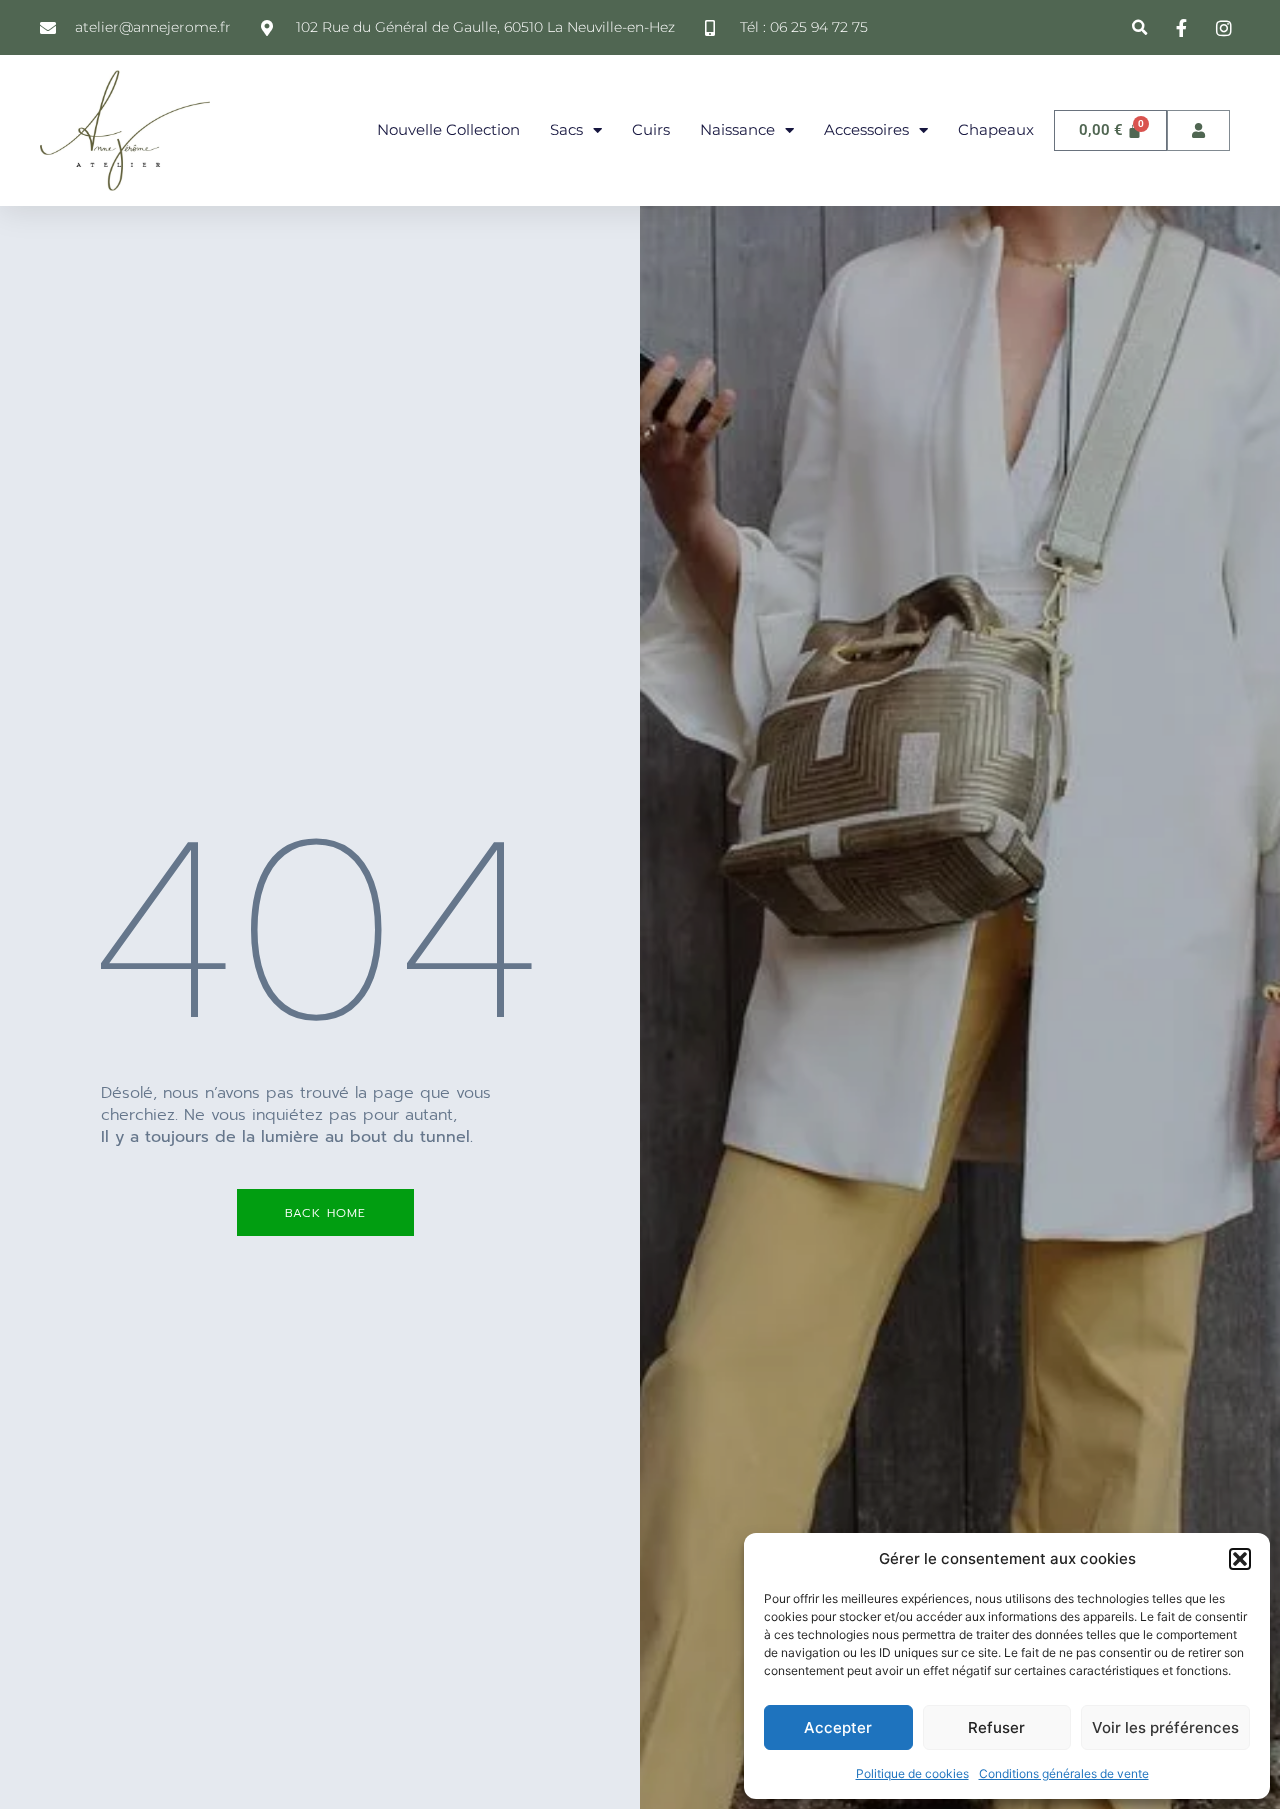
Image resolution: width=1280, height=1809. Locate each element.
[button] (1240, 1559)
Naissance (737, 129)
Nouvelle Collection (448, 129)
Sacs (566, 129)
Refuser (996, 1727)
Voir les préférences (1165, 1727)
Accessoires (866, 129)
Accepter (838, 1727)
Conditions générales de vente (1064, 1773)
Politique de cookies (912, 1773)
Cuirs (651, 129)
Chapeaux (996, 129)
